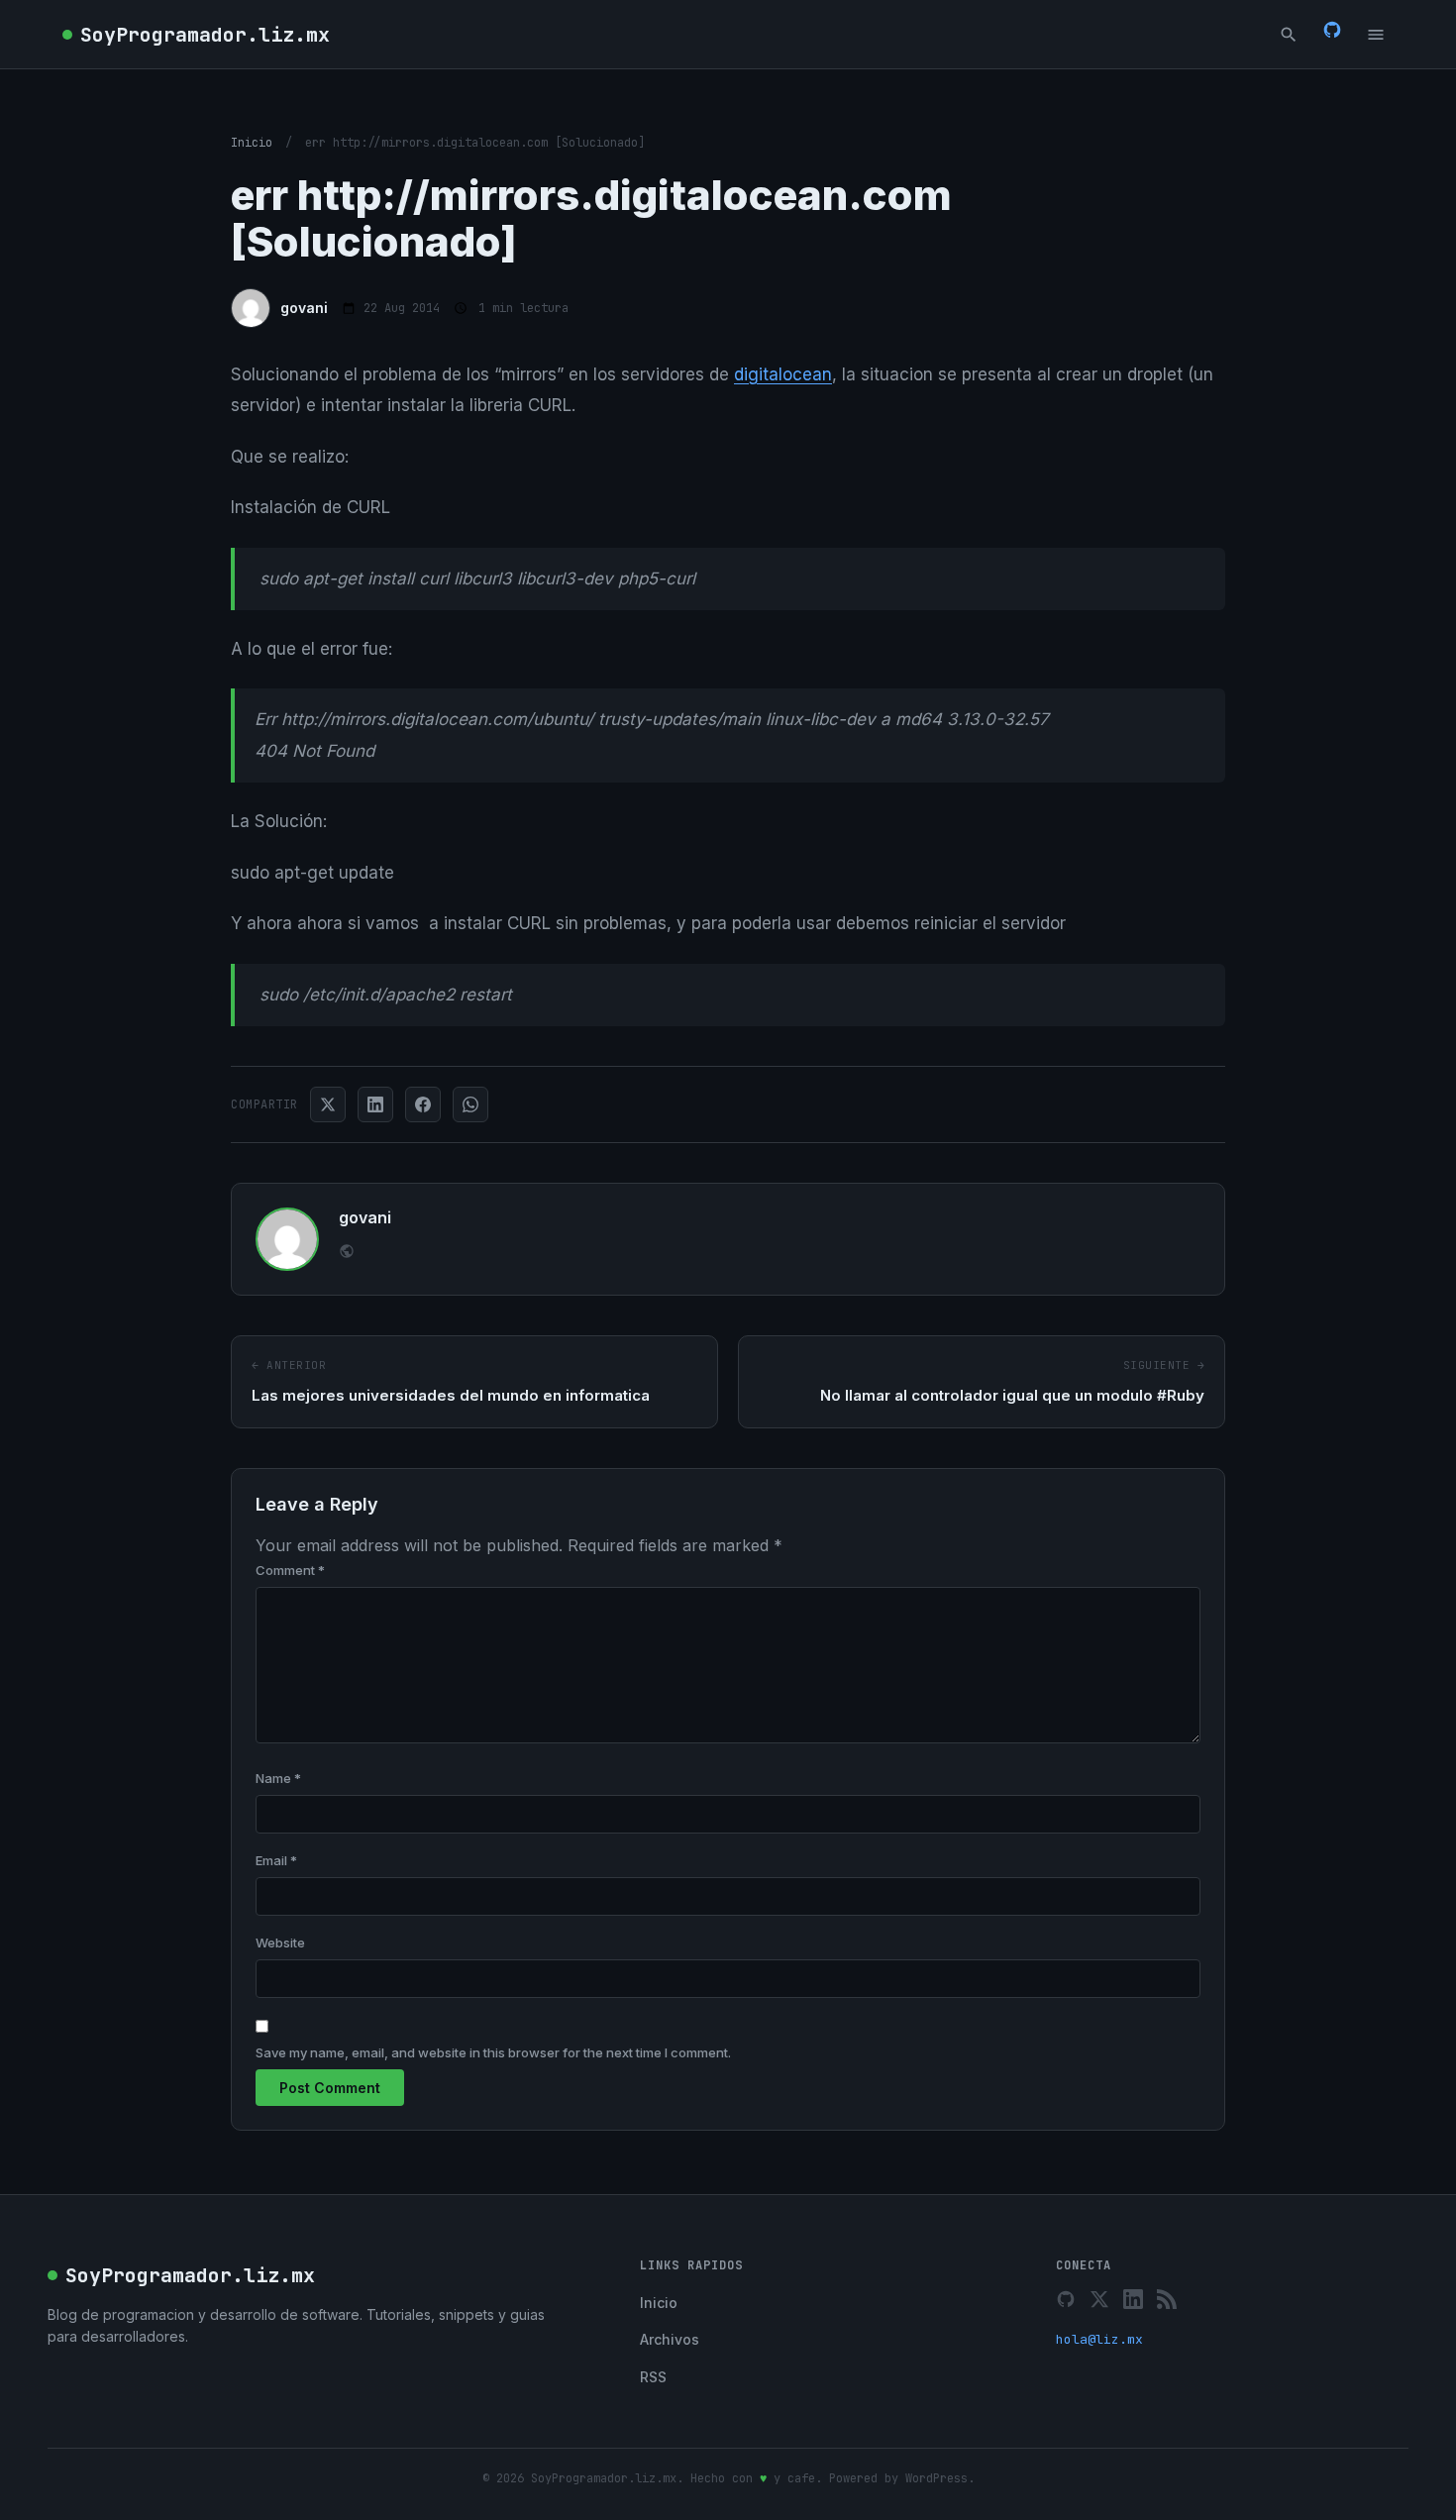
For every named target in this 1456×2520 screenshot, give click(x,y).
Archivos (670, 2339)
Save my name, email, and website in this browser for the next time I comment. (493, 2052)
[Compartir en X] (328, 1104)
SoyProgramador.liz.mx (205, 35)
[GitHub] (1332, 34)
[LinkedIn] (1133, 2299)
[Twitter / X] (1099, 2299)
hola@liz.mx (1099, 2339)
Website (280, 1942)
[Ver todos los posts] (347, 1254)
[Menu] (1376, 35)
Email (276, 1860)
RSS (653, 2377)
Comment (290, 1570)
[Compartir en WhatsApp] (470, 1104)
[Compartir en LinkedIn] (375, 1104)
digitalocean (783, 374)
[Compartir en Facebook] (423, 1104)
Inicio (252, 143)
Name (278, 1778)
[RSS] (1167, 2299)
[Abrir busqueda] (1289, 35)
